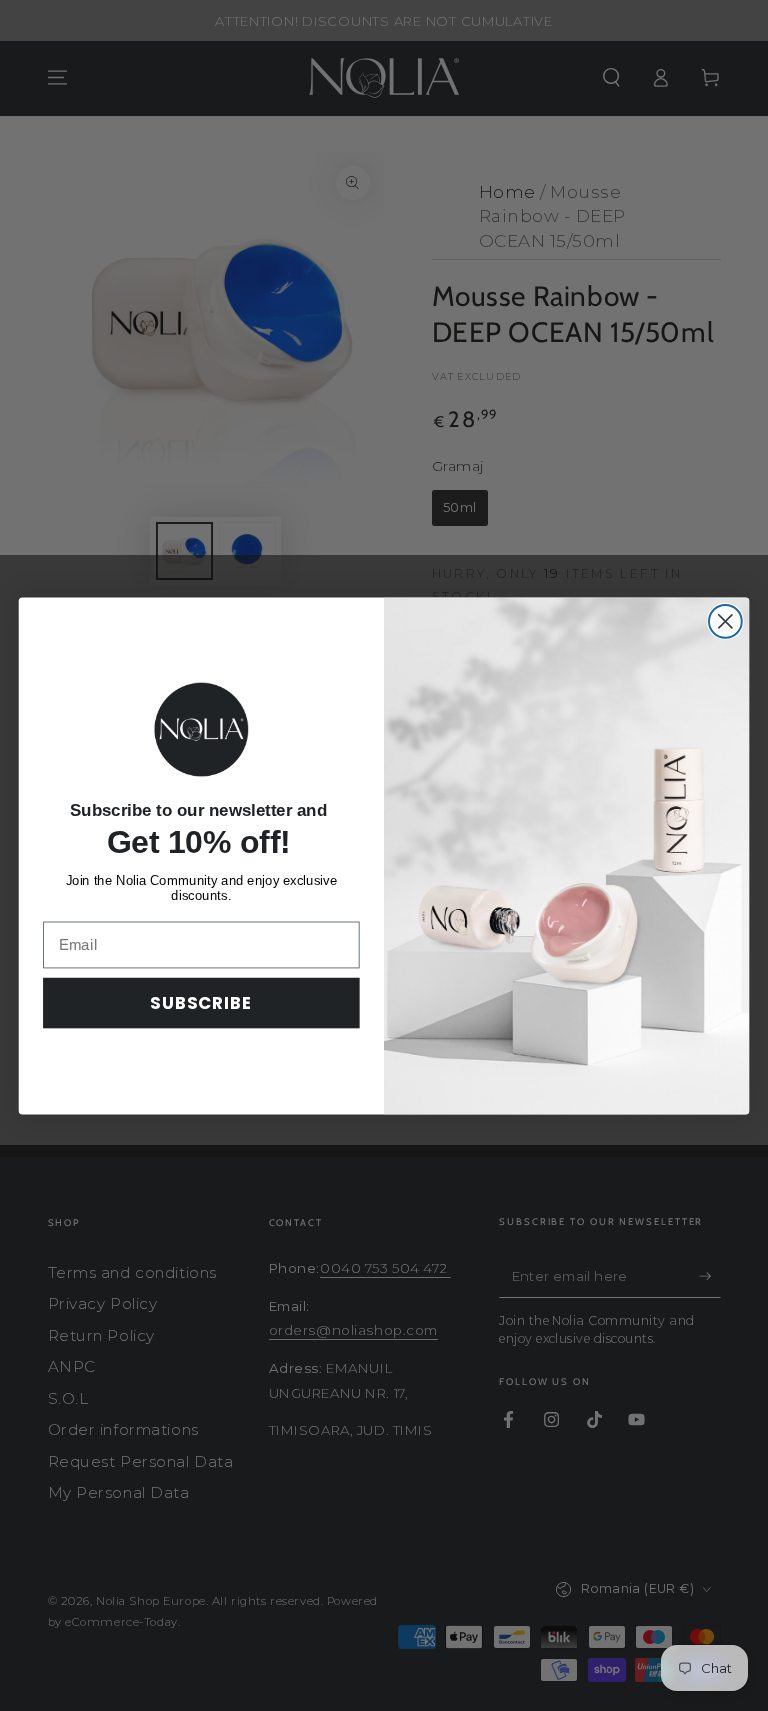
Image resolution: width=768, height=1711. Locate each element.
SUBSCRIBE (201, 1002)
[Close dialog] (725, 621)
